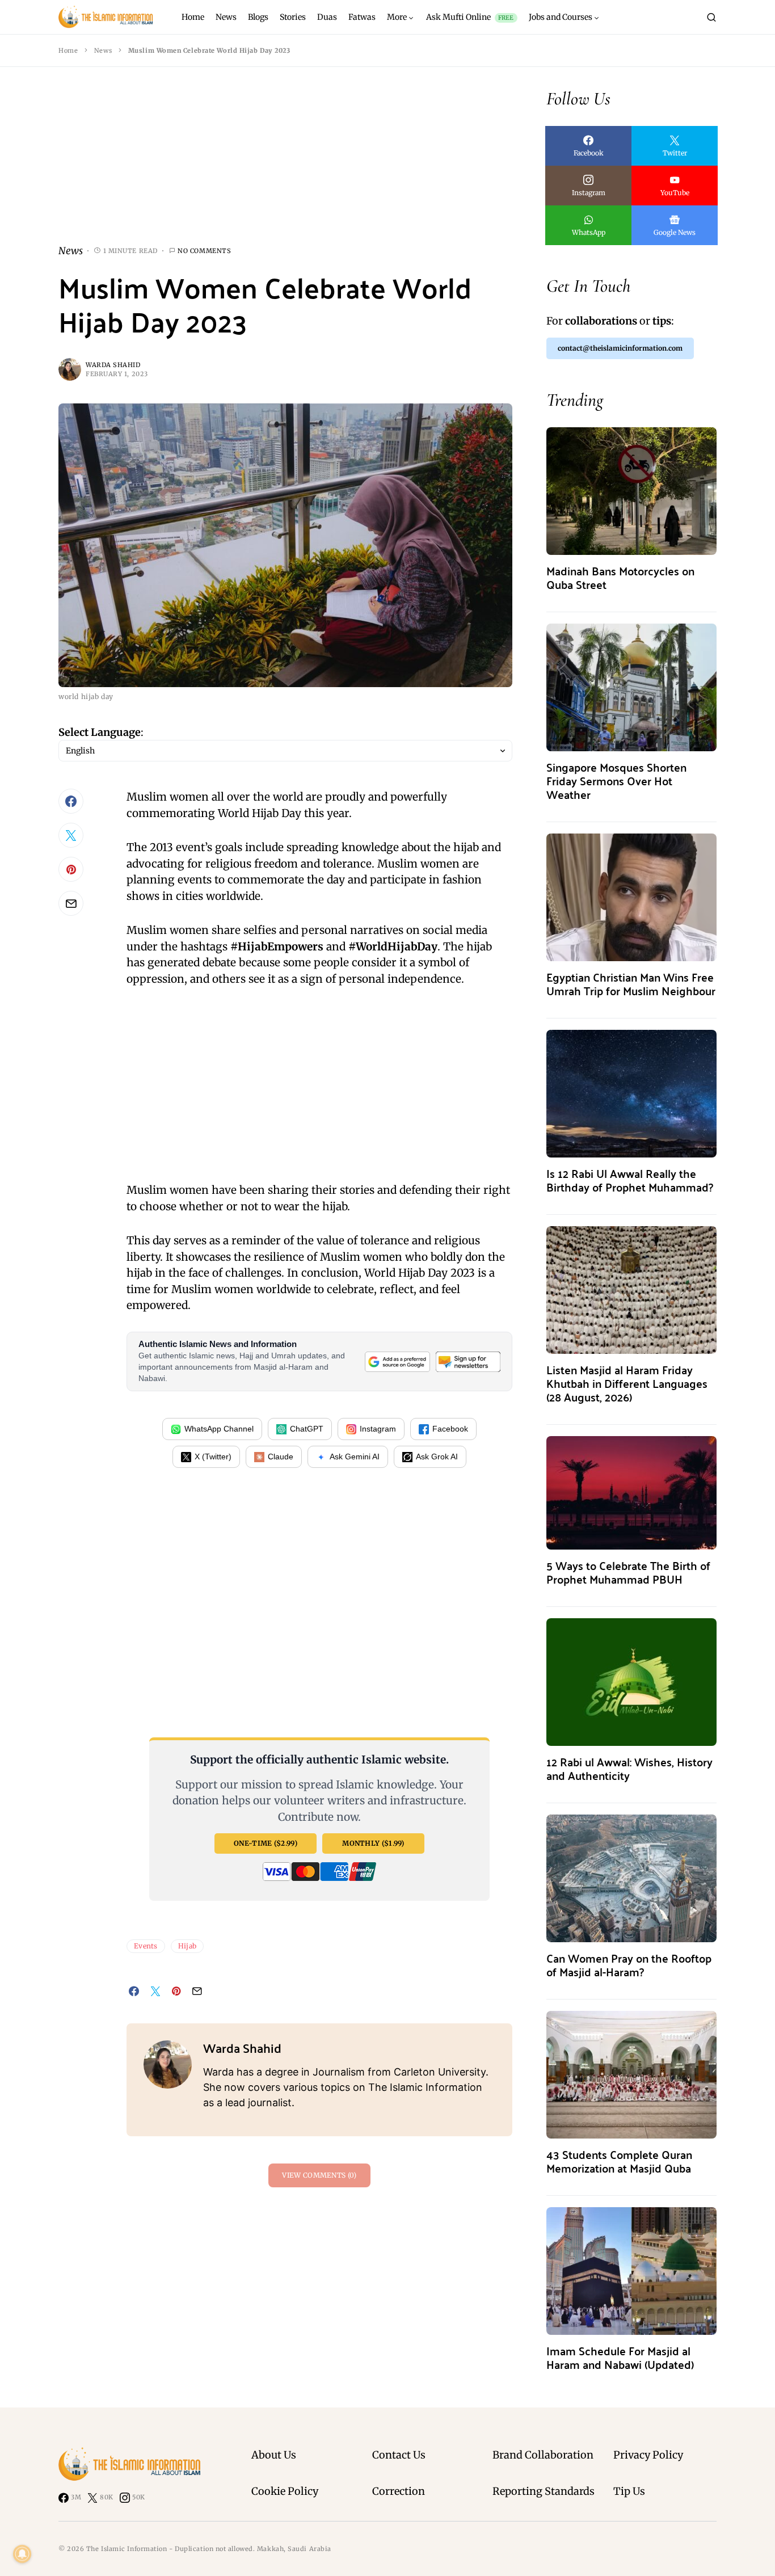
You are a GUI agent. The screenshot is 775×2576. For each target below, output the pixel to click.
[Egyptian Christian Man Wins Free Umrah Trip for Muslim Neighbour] (631, 896)
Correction (399, 2491)
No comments (204, 251)
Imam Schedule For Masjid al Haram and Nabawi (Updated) (620, 2357)
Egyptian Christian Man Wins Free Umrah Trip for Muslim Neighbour (631, 984)
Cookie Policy (285, 2491)
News (103, 50)
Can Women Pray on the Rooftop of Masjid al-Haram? (629, 1965)
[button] (711, 17)
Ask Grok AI (437, 1457)
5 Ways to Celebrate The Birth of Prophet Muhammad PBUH (628, 1572)
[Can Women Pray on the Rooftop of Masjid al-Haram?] (631, 1877)
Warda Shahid (113, 365)
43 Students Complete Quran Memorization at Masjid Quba (619, 2161)
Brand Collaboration (543, 2455)
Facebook (450, 1429)
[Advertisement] (285, 165)
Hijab (188, 1946)
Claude (281, 1457)
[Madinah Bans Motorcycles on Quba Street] (631, 490)
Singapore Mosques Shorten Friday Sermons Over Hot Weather (616, 780)
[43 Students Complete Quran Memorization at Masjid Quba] (631, 2074)
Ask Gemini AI (355, 1457)
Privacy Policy (648, 2455)
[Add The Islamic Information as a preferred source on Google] (397, 1361)
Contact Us (399, 2455)
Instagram (378, 1429)
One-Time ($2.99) (266, 1843)
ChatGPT (307, 1429)
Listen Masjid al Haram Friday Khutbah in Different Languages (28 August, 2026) (627, 1383)
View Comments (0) (319, 2175)
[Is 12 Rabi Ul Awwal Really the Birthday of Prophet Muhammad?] (631, 1093)
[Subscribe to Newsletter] (468, 1361)
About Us (274, 2455)
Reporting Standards (544, 2491)
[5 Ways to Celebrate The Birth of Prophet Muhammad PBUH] (631, 1492)
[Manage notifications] (22, 2554)
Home (68, 50)
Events (146, 1946)
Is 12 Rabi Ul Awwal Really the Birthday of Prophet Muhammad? (630, 1180)
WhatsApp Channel (219, 1429)
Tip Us (629, 2491)
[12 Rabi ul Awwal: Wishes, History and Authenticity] (631, 1681)
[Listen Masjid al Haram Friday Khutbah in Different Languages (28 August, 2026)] (631, 1289)
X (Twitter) (213, 1457)
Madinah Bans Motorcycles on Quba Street (620, 577)
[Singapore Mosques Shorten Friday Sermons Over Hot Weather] (631, 686)
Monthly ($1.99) (373, 1843)
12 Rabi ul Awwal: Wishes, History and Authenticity (629, 1768)
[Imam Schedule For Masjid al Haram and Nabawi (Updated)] (631, 2270)
